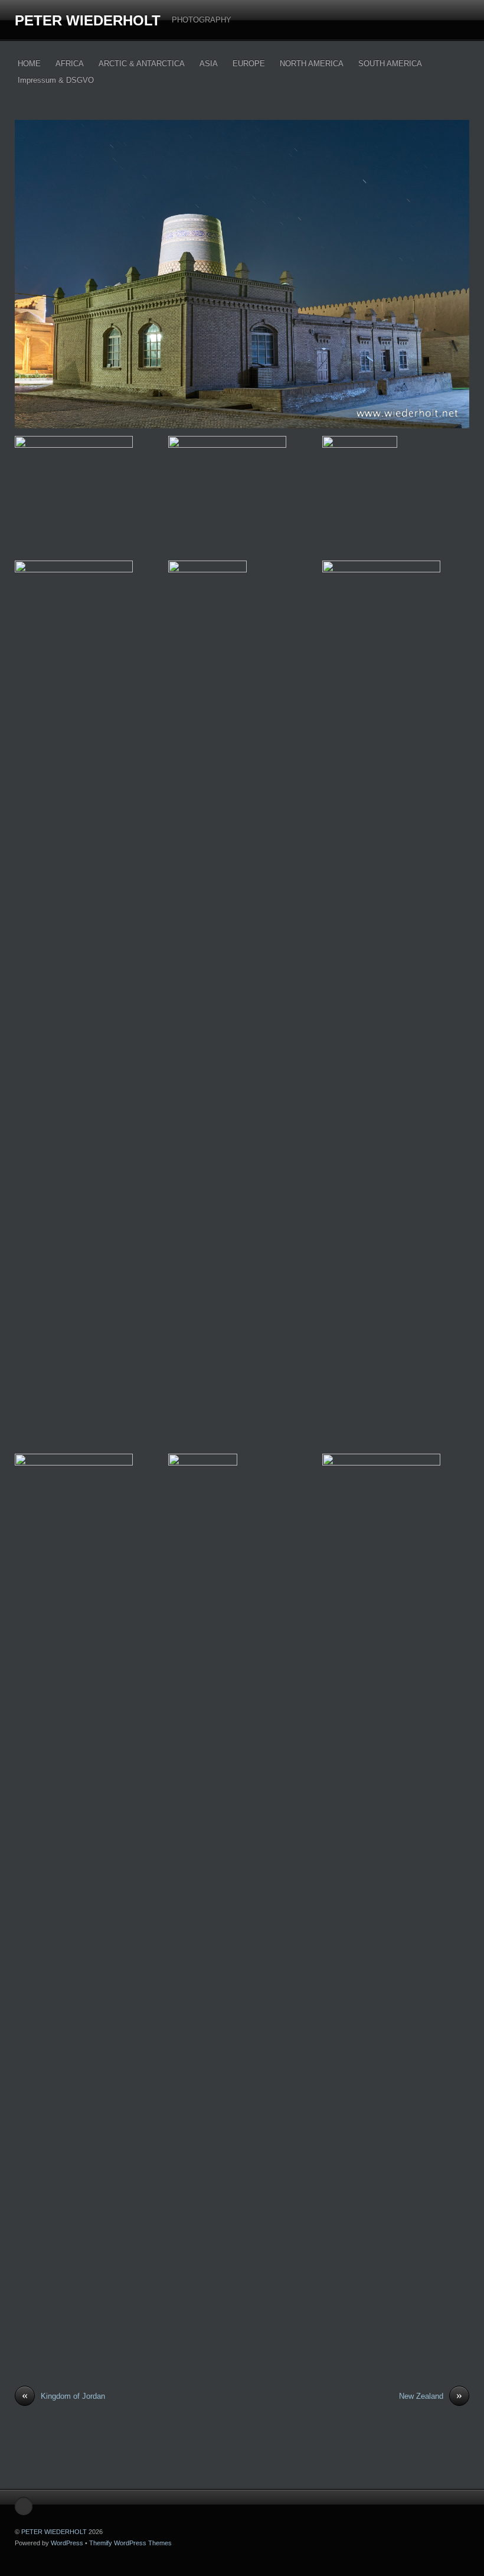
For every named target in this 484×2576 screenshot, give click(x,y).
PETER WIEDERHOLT (88, 20)
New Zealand (431, 2396)
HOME (29, 63)
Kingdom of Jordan (63, 2396)
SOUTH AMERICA (390, 63)
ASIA (209, 63)
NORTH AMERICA (312, 63)
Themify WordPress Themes (130, 2543)
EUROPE (249, 63)
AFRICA (70, 63)
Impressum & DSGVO (56, 80)
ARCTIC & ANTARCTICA (142, 63)
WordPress (67, 2543)
